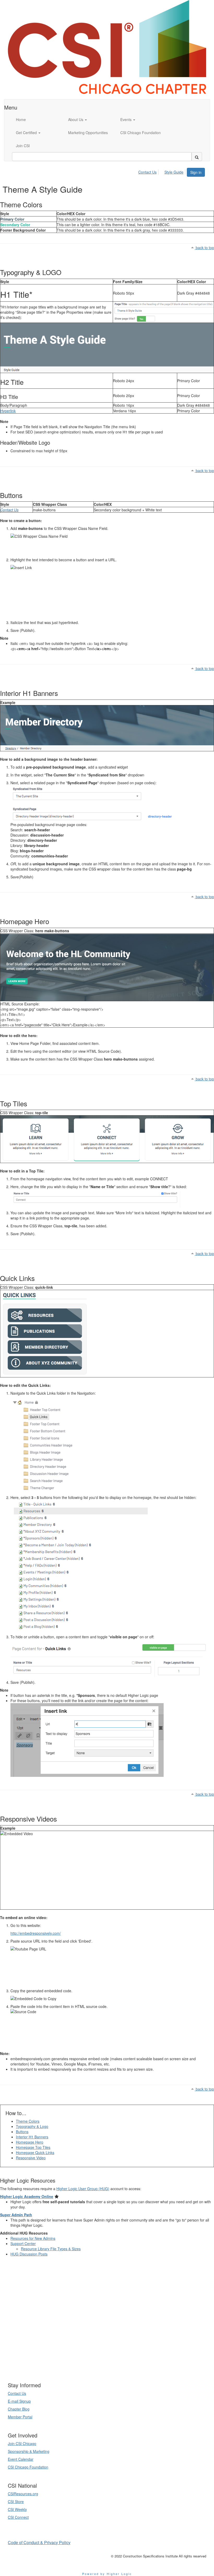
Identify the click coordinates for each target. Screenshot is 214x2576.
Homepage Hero (30, 2142)
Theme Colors (28, 2121)
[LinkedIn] (101, 2365)
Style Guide (174, 172)
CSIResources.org (23, 2494)
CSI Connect (18, 2517)
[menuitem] (149, 171)
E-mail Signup (19, 2401)
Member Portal (20, 2417)
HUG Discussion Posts (29, 2254)
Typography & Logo (32, 2126)
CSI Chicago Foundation (28, 2467)
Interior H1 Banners (32, 2137)
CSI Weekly (17, 2509)
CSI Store (16, 2501)
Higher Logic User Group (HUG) (83, 2189)
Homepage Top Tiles (33, 2147)
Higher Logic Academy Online (27, 2196)
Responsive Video (31, 2158)
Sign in (196, 172)
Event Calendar (21, 2459)
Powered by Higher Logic (107, 2574)
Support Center (23, 2243)
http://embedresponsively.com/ (36, 1933)
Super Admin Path (16, 2215)
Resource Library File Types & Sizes (51, 2249)
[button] (90, 119)
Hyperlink (8, 411)
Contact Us (147, 172)
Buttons (22, 2132)
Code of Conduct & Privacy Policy (39, 2542)
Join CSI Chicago (22, 2443)
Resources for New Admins (33, 2238)
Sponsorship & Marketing (29, 2451)
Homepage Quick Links (35, 2153)
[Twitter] (107, 2365)
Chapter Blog (19, 2409)
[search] (197, 157)
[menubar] (162, 171)
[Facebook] (113, 2365)
